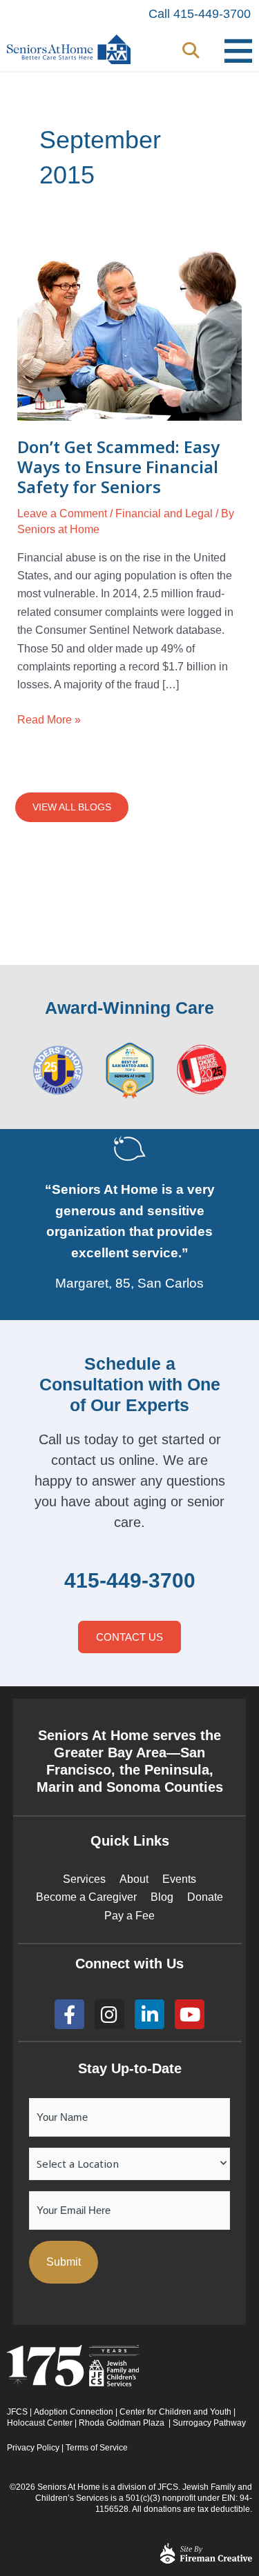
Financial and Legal (164, 513)
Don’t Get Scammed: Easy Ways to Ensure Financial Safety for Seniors (118, 467)
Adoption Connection (74, 2412)
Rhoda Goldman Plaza (123, 2423)
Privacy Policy (33, 2448)
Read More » (49, 718)
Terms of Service (97, 2448)
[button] (191, 51)
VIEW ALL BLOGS (72, 807)
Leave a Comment (62, 513)
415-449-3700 (130, 1580)
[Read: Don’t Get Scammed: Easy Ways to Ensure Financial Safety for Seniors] (130, 332)
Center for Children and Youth (175, 2412)
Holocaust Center (40, 2423)
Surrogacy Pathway (209, 2423)
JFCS (17, 2412)
